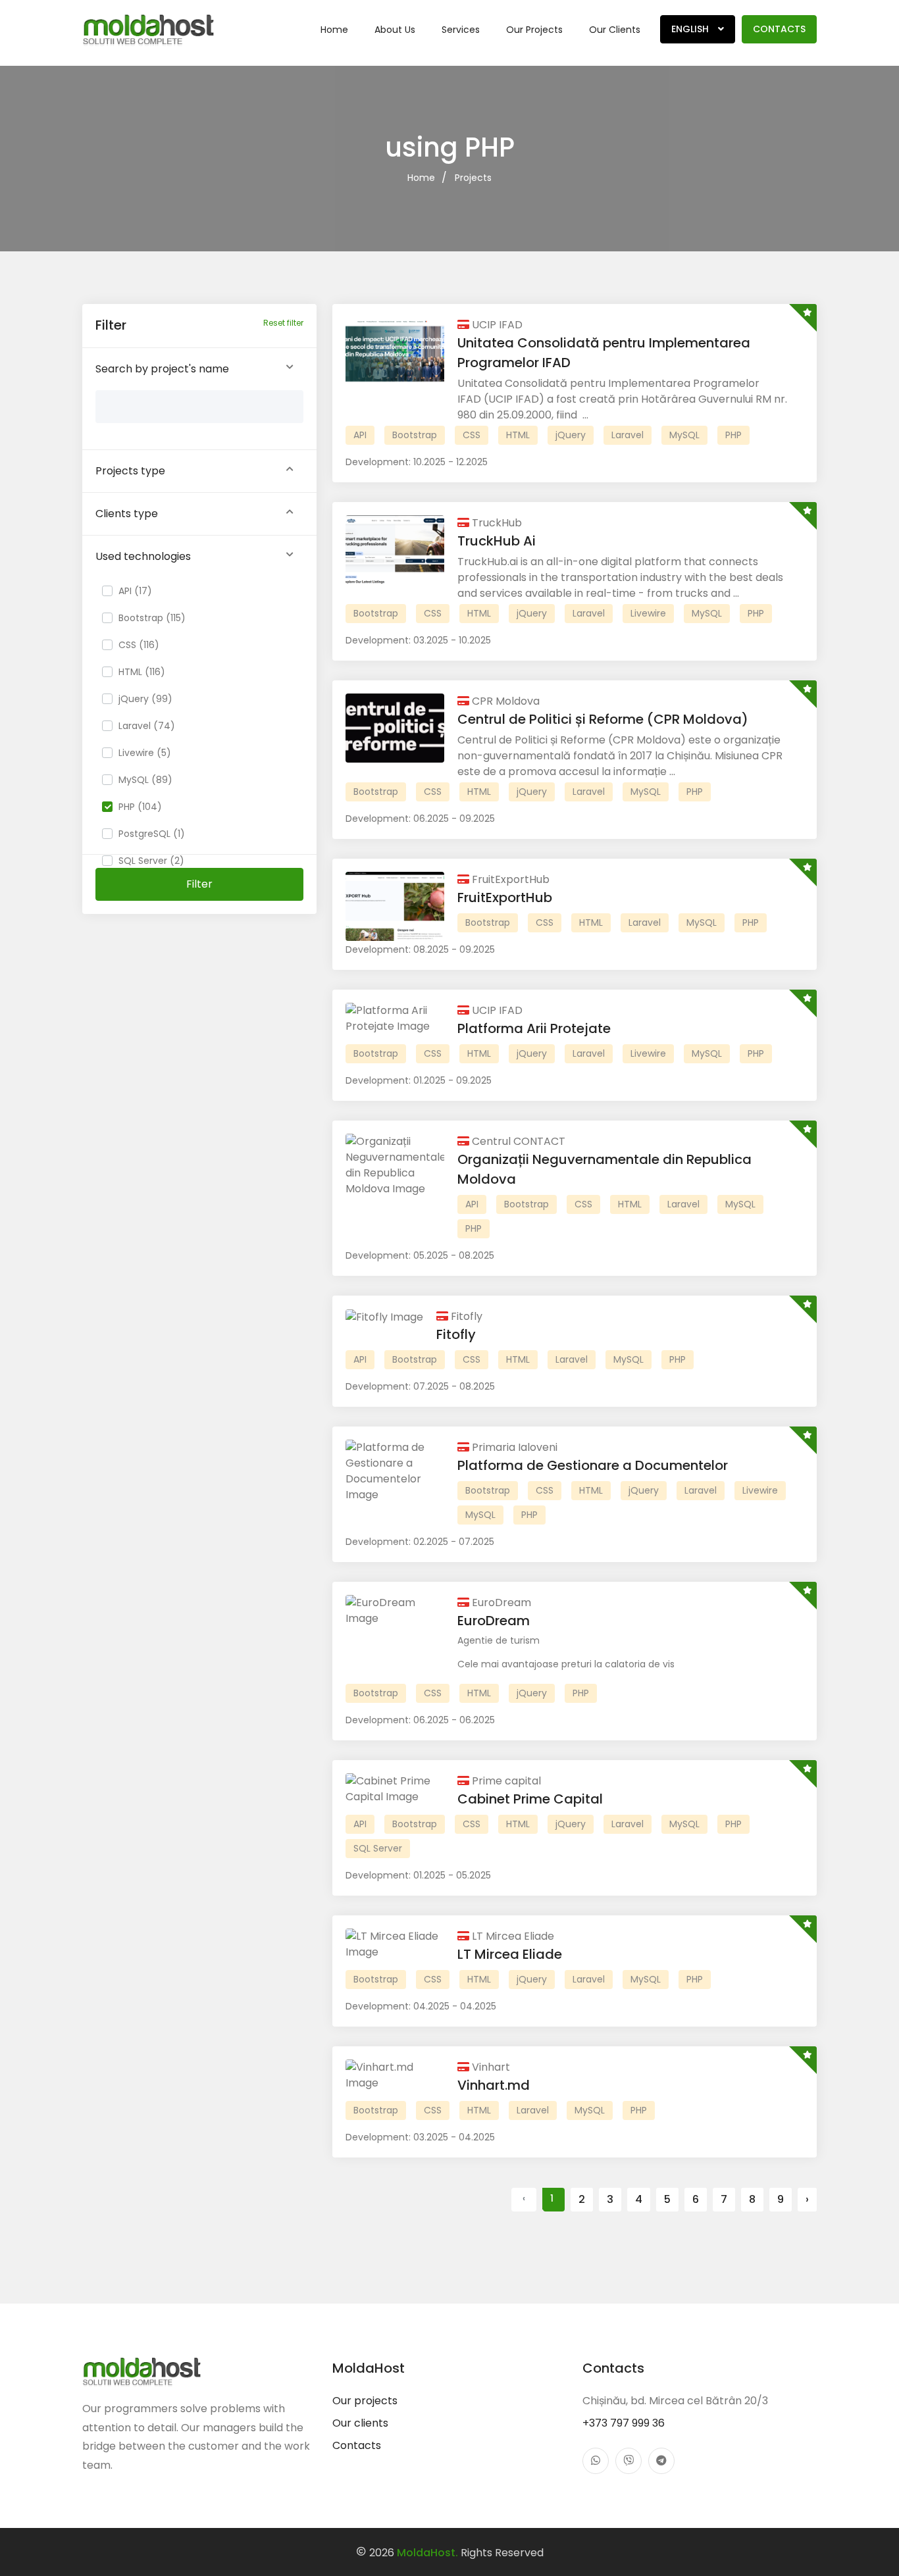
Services (461, 30)
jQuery (571, 435)
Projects (473, 178)
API (360, 435)
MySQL (684, 435)
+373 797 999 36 (624, 2423)
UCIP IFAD (496, 325)
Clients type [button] (127, 514)
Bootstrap (415, 435)
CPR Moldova (504, 701)
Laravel (628, 435)
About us (395, 30)
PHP (733, 435)
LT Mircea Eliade (512, 1936)
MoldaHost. (427, 2553)
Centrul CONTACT (517, 1141)
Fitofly (465, 1316)
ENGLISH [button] (691, 29)
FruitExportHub (509, 879)
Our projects (534, 30)
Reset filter (283, 323)
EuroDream (500, 1603)
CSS (472, 435)
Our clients (615, 30)
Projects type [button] (130, 471)
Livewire (648, 613)
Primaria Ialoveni (513, 1447)
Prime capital (505, 1781)
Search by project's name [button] (162, 369)
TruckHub (496, 523)
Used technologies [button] (143, 556)
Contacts (779, 29)
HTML (518, 435)
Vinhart (490, 2067)
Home (334, 30)
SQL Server (378, 1848)
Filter (199, 884)
